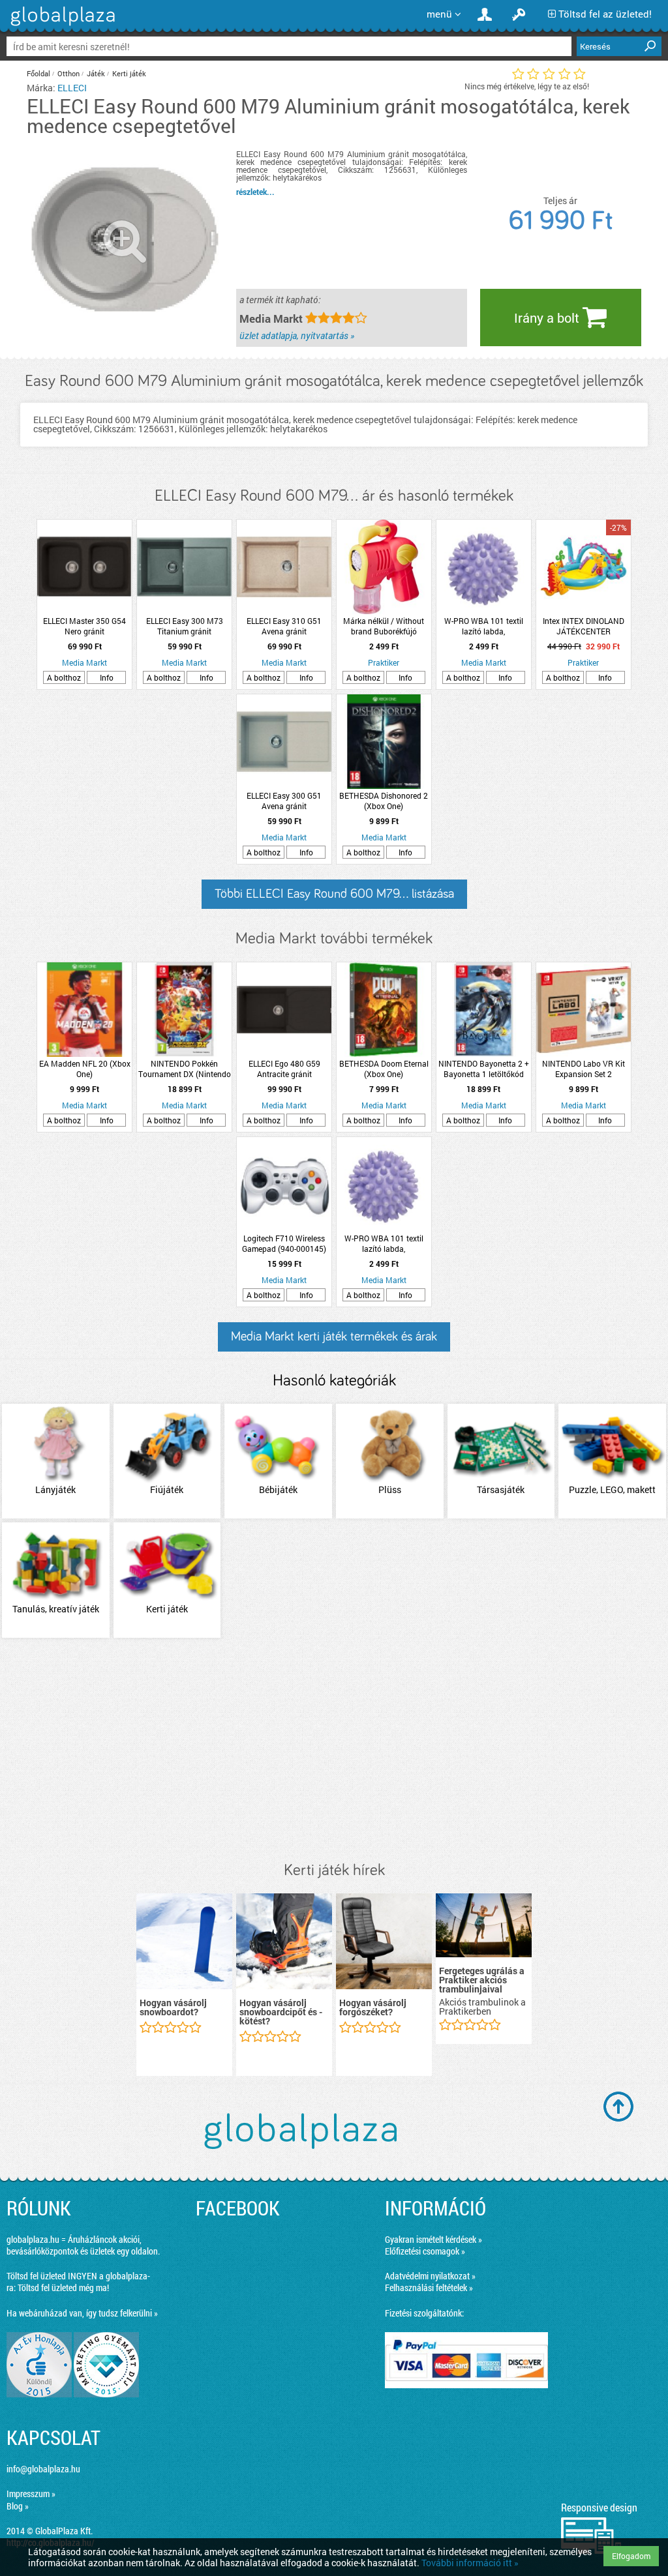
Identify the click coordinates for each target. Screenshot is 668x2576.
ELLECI (72, 88)
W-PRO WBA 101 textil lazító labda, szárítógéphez (484, 626)
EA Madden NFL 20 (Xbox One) (85, 1069)
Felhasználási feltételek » (429, 2287)
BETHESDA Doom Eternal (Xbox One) (384, 1069)
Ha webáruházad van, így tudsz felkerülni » (82, 2313)
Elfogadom (631, 2556)
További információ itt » (470, 2563)
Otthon (68, 73)
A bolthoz (64, 677)
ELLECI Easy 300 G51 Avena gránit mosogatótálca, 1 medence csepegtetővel (284, 801)
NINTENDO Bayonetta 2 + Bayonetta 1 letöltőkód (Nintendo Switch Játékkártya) (484, 1069)
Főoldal (38, 73)
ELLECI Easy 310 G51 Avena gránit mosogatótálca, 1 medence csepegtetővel (284, 626)
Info (107, 677)
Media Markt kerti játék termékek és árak (334, 1337)
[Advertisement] (334, 1751)
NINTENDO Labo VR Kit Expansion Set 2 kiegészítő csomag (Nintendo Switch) (584, 1069)
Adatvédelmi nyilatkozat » (430, 2276)
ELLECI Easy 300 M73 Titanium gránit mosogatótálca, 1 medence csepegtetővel (184, 626)
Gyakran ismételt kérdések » (433, 2239)
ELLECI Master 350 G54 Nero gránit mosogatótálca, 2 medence (84, 626)
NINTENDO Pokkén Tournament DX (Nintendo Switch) (185, 1069)
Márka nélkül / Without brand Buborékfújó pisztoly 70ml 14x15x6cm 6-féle (384, 626)
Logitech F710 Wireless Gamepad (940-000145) (284, 1243)
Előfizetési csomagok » (425, 2251)
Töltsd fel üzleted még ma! (63, 2287)
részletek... (255, 192)
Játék (96, 73)
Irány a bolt (548, 318)
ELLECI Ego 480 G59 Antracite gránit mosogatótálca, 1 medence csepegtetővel (284, 1069)
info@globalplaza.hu (43, 2469)
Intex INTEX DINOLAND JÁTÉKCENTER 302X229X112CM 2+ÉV (583, 626)
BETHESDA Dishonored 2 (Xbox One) (384, 801)
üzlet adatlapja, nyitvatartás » (297, 335)
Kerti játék (129, 73)
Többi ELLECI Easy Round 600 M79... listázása (334, 894)
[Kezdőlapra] (61, 26)
